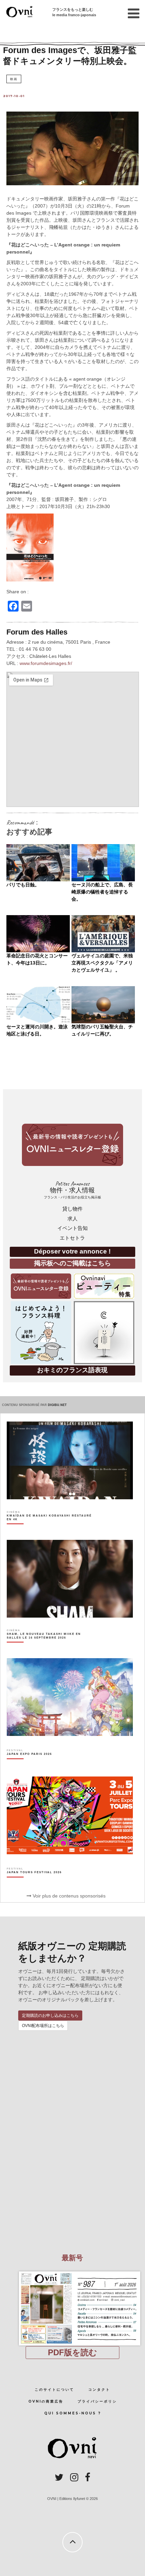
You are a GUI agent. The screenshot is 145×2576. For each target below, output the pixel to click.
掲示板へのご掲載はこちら (72, 1263)
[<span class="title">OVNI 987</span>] (72, 2271)
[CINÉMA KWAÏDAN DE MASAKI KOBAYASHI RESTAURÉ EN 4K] (50, 1529)
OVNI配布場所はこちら (43, 2026)
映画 (14, 79)
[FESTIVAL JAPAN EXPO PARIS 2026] (29, 1766)
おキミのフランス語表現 (72, 1370)
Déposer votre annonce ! (72, 1251)
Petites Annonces (72, 1190)
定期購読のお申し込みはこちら (50, 2016)
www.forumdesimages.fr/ (46, 663)
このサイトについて (54, 2390)
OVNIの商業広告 (46, 2401)
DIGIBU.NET (57, 1405)
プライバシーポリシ (97, 2401)
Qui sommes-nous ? (73, 2413)
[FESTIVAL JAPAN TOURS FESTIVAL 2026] (34, 1884)
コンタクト (99, 2390)
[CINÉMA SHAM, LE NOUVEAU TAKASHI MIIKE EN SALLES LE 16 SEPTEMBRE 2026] (50, 1648)
